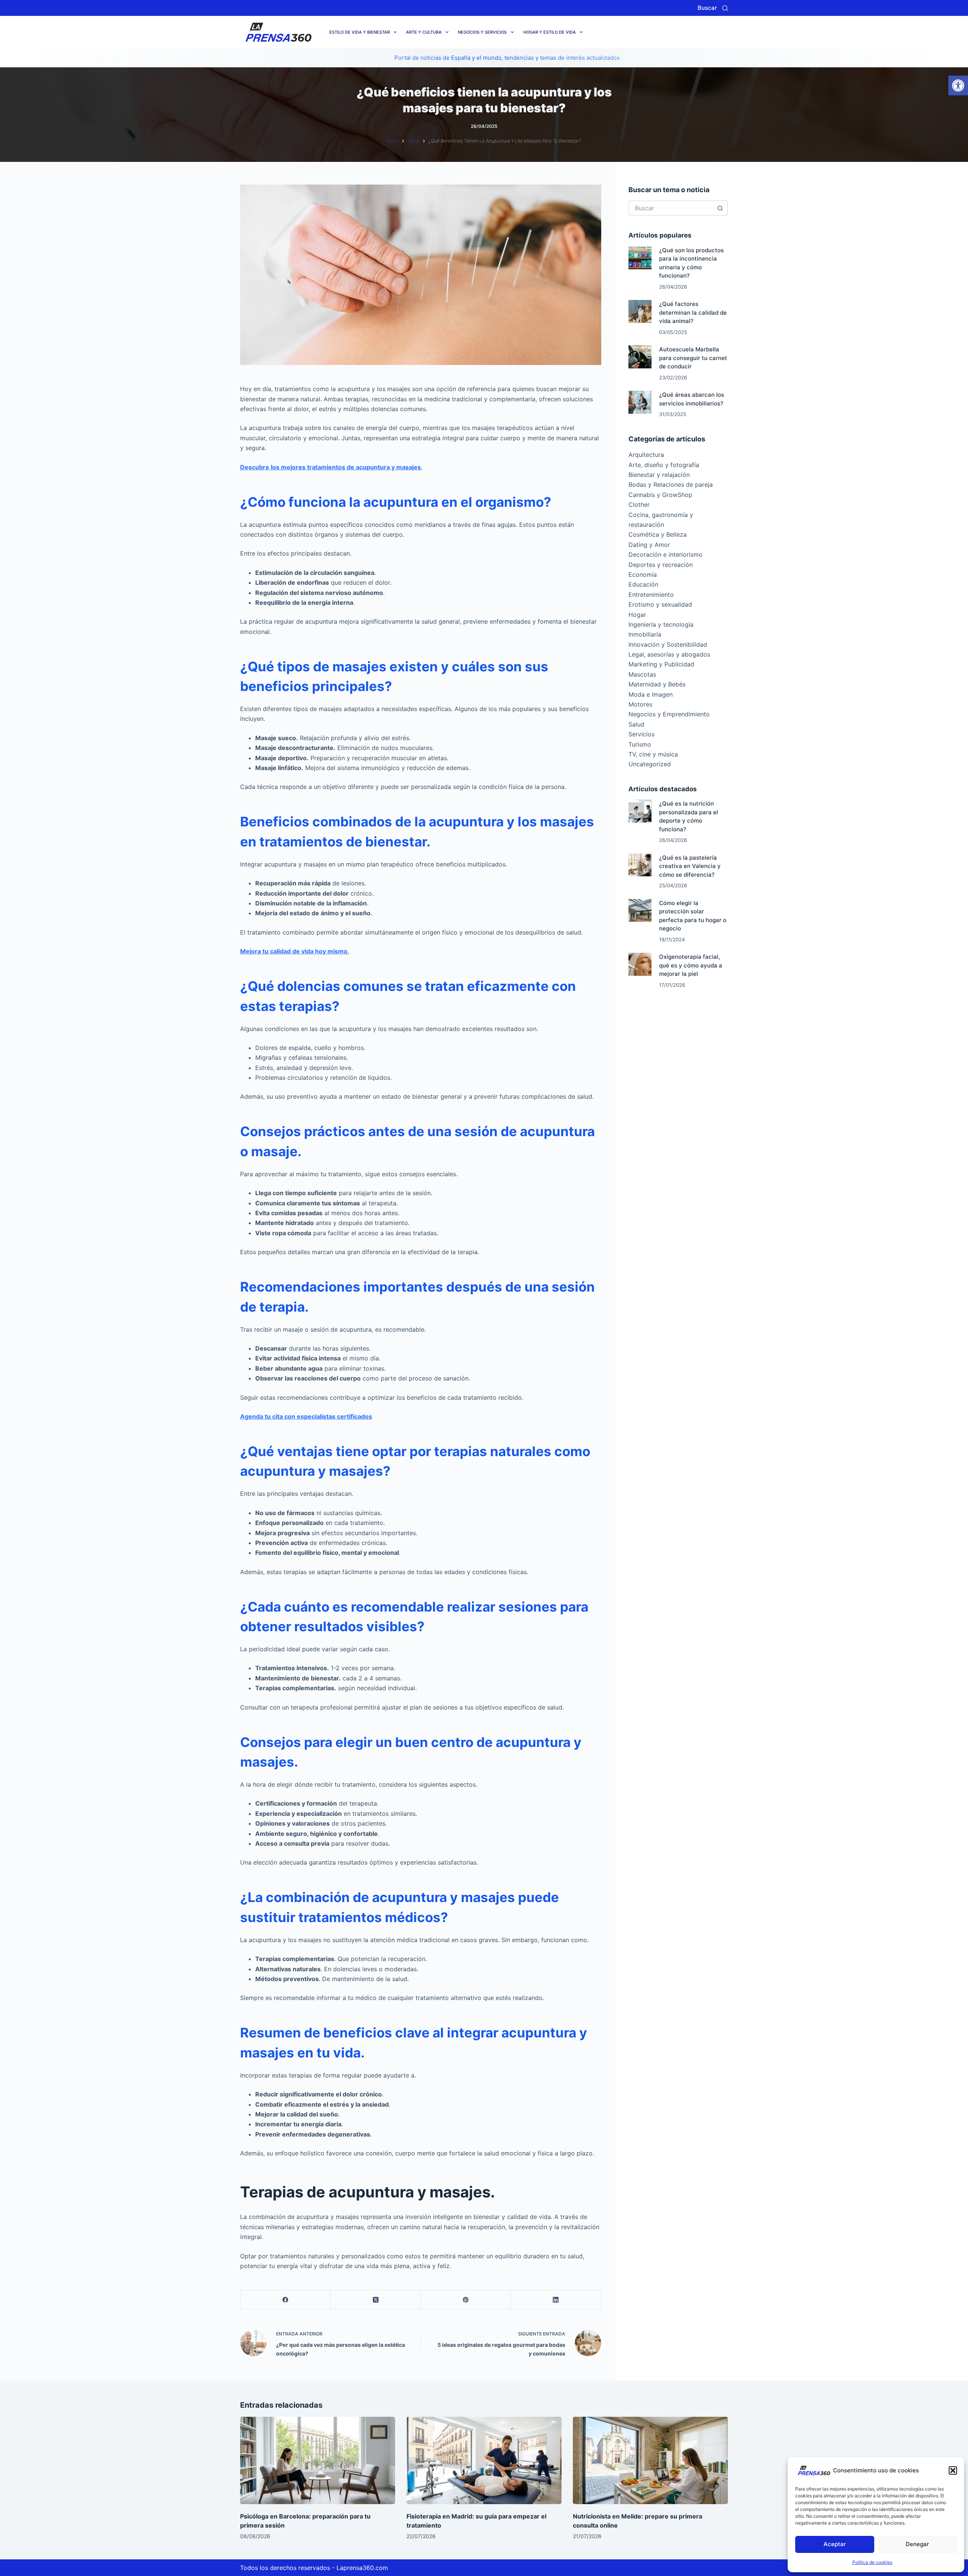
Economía (643, 575)
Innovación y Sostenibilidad (668, 644)
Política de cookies (872, 2562)
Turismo (640, 744)
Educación (643, 584)
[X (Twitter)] (375, 2300)
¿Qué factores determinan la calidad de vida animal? (693, 312)
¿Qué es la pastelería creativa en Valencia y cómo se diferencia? (690, 866)
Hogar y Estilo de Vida (550, 32)
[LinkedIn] (556, 2300)
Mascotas (642, 674)
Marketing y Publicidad (661, 664)
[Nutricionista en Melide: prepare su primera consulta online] (650, 2460)
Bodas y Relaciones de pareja (671, 484)
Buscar (707, 8)
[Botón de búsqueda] (720, 208)
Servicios (641, 734)
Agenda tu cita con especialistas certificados (306, 1416)
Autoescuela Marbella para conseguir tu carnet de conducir (693, 358)
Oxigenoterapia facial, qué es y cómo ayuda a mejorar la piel (691, 965)
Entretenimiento (651, 595)
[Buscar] (725, 8)
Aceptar (835, 2544)
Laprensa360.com (362, 2568)
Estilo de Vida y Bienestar (360, 32)
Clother (639, 505)
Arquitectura (646, 455)
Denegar (917, 2544)
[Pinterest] (466, 2300)
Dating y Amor (649, 545)
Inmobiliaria (645, 634)
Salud (636, 724)
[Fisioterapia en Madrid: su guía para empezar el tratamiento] (484, 2460)
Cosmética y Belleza (658, 534)
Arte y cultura (424, 32)
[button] (958, 85)
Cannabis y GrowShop (660, 495)
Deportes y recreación (661, 565)
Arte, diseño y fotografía (664, 465)
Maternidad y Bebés (657, 684)
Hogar (637, 615)
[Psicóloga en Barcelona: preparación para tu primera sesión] (318, 2460)
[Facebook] (285, 2300)
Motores (640, 704)
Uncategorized (650, 764)
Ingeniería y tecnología (661, 624)
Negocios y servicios (482, 32)
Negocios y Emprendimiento (669, 714)
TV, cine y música (653, 754)
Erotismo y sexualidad (660, 604)
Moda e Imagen (651, 694)
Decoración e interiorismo (665, 554)
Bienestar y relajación (659, 475)
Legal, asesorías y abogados (669, 654)
